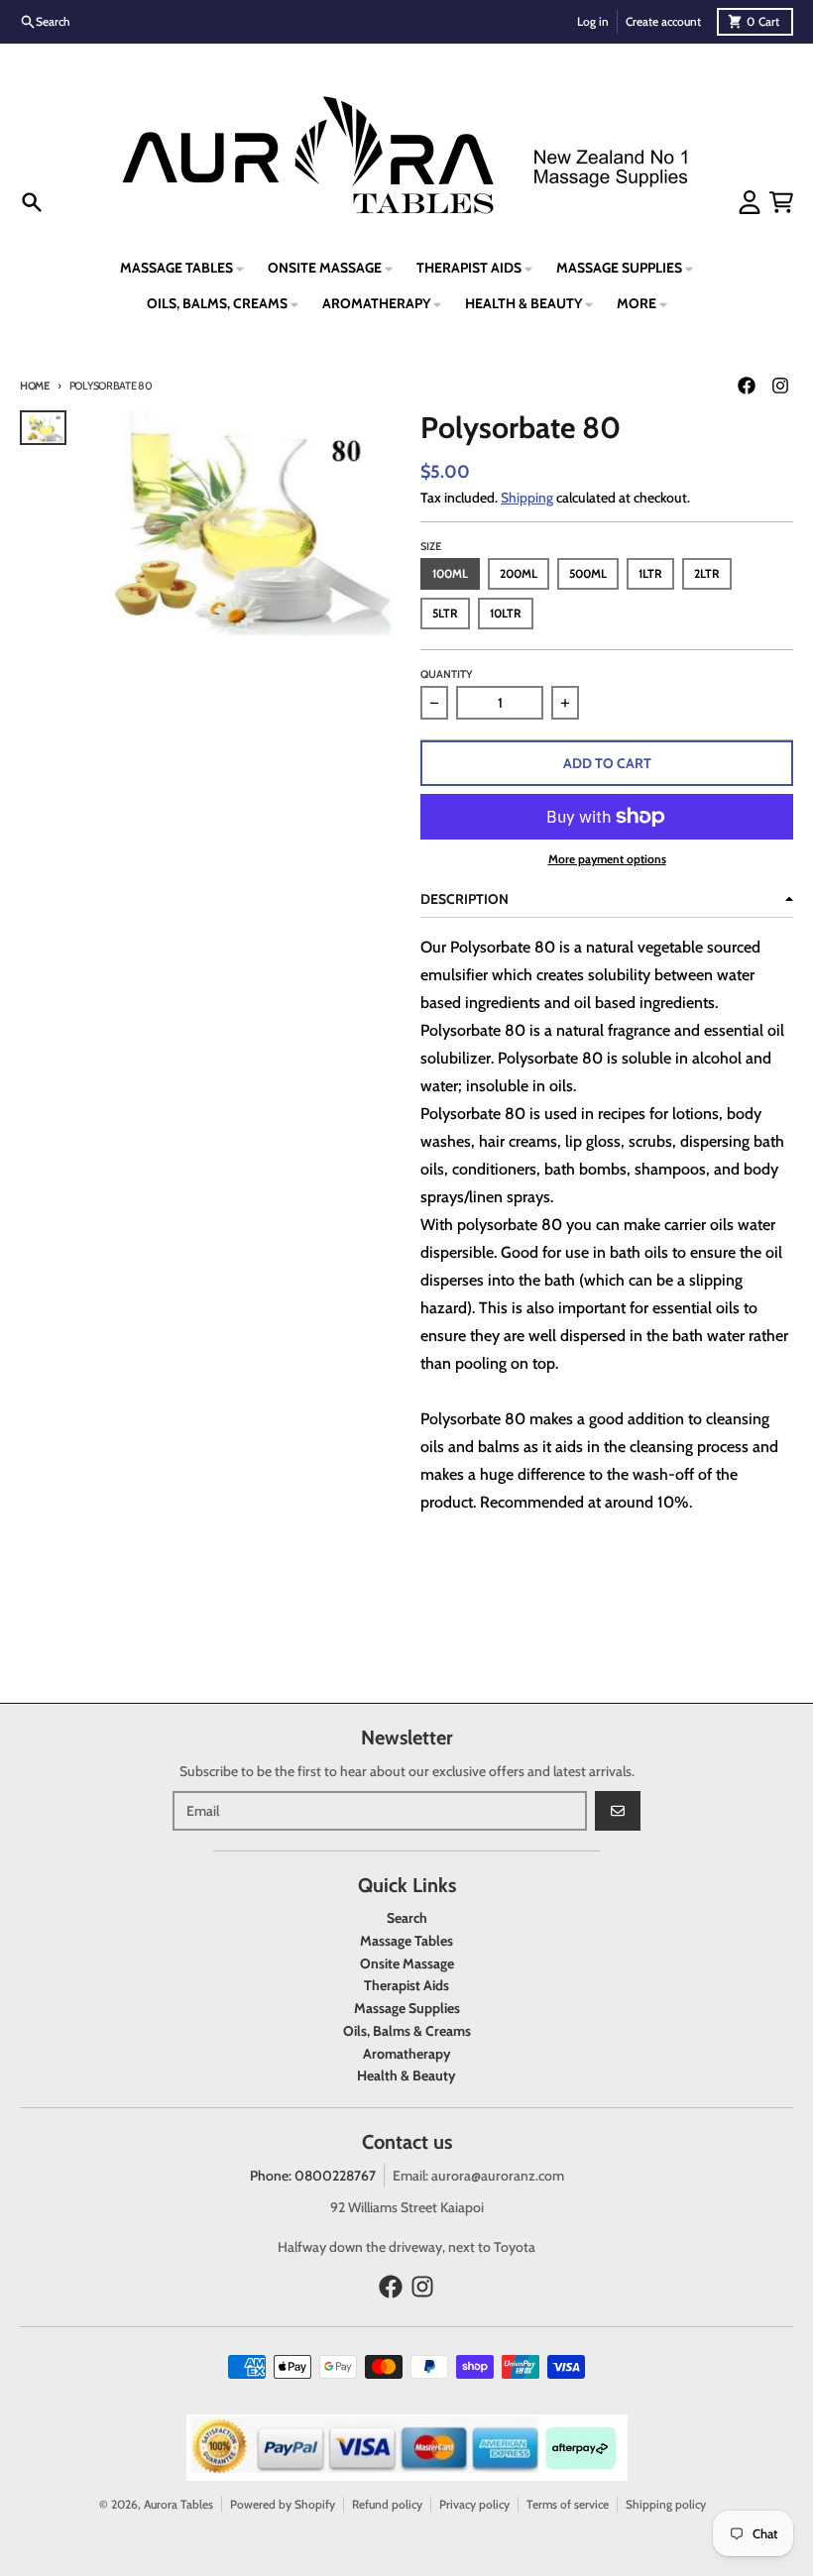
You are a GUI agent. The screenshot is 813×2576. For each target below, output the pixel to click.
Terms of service (568, 2504)
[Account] (750, 202)
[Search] (32, 202)
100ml (450, 573)
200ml (519, 573)
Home (35, 386)
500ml (588, 573)
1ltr (650, 573)
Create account (663, 21)
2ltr (707, 573)
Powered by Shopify (283, 2504)
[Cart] (781, 202)
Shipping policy (666, 2504)
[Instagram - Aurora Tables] (780, 386)
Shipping (527, 498)
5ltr (445, 613)
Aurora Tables (178, 2504)
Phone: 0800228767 (313, 2176)
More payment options (607, 859)
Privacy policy (474, 2504)
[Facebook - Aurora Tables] (747, 386)
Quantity (447, 674)
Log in (593, 21)
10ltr (506, 613)
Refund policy (387, 2504)
